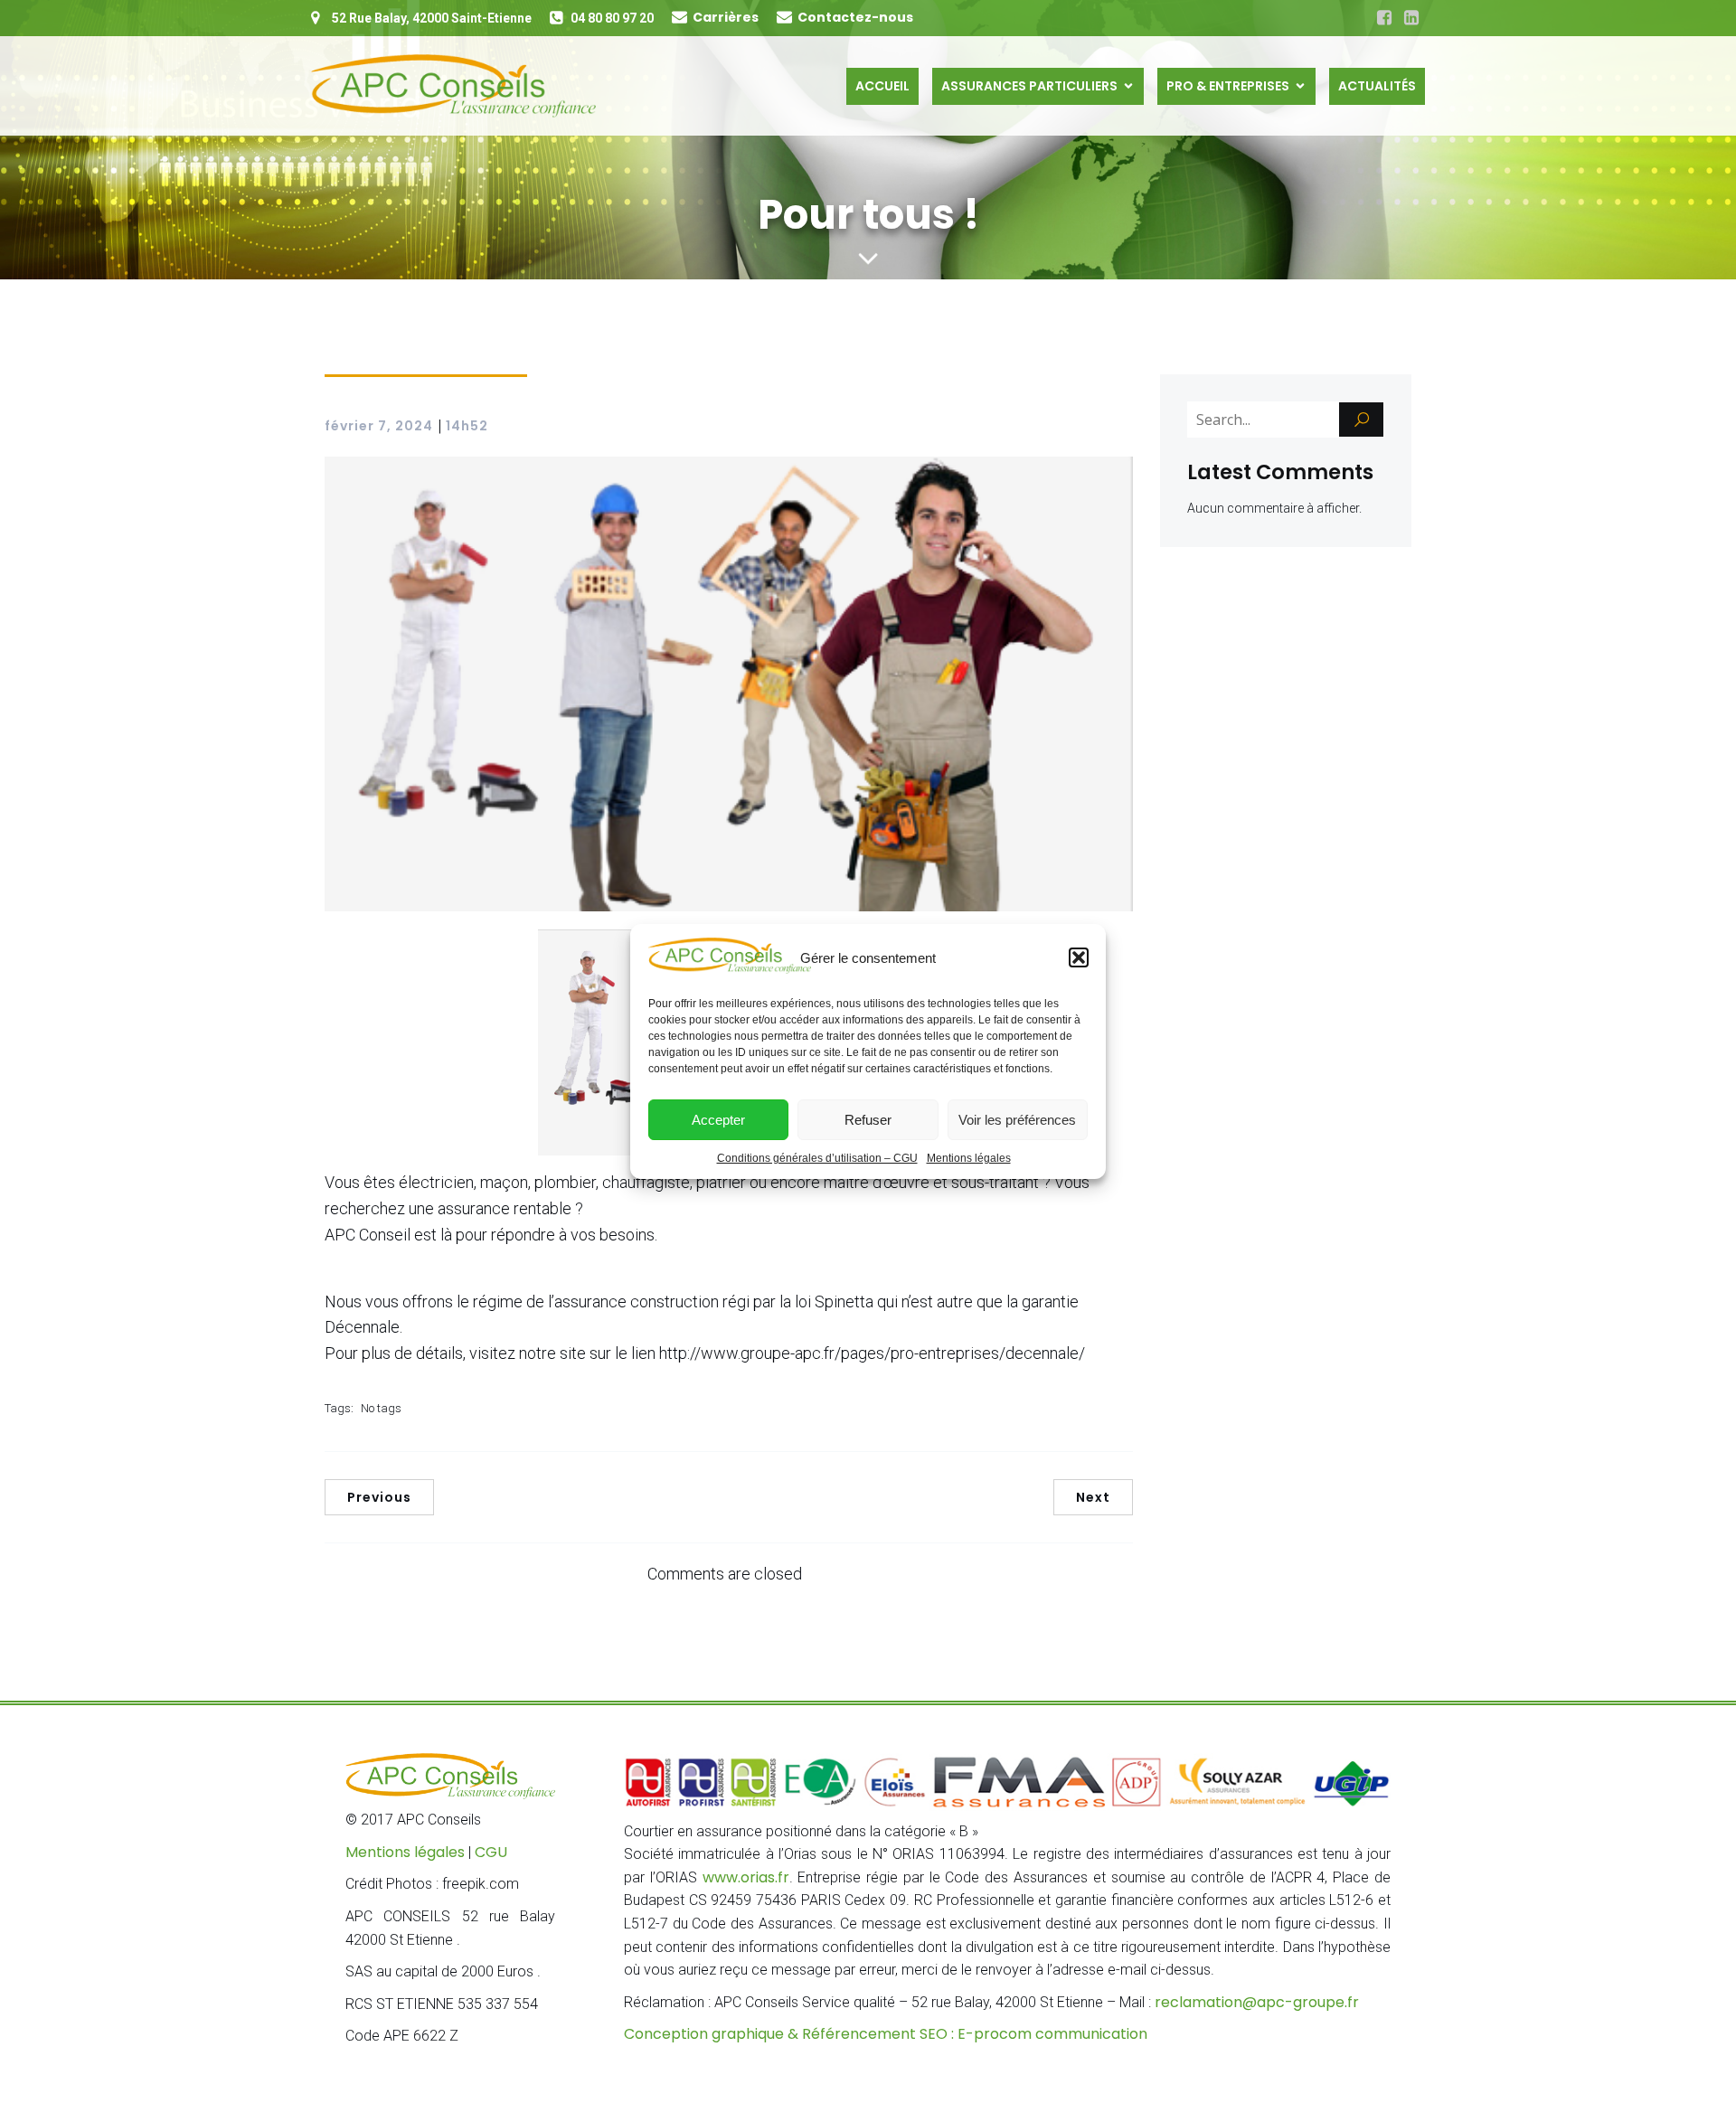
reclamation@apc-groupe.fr (1257, 2002)
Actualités (1377, 86)
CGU (491, 1852)
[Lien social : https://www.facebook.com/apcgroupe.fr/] (1384, 18)
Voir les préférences (1017, 1120)
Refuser (868, 1120)
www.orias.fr (746, 1877)
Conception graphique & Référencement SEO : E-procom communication (886, 2034)
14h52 (467, 426)
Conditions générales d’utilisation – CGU (817, 1158)
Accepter (718, 1120)
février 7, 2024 (379, 426)
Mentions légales (969, 1158)
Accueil (882, 86)
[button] (1079, 957)
